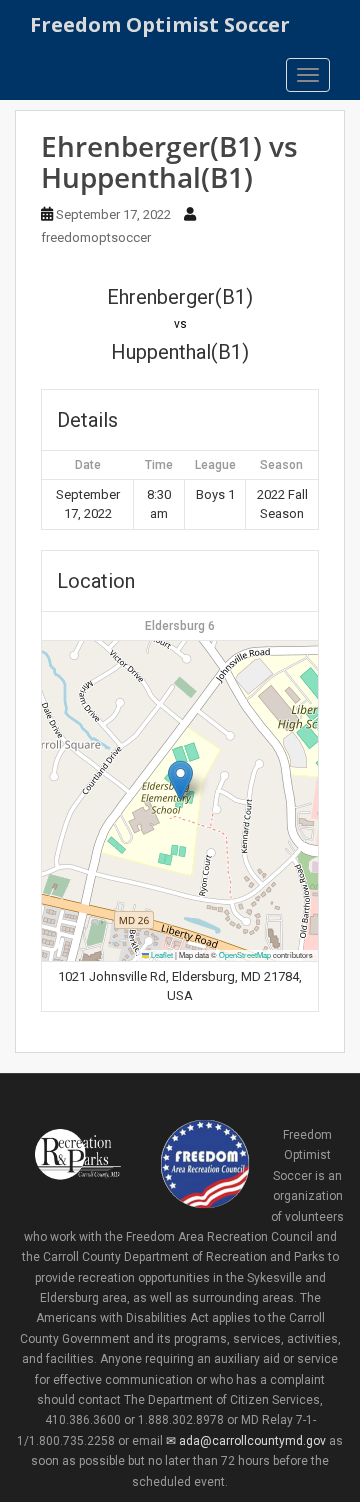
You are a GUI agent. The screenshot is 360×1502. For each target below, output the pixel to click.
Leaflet (161, 954)
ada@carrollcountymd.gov (252, 1441)
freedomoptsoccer (96, 237)
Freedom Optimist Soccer (160, 24)
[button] (180, 780)
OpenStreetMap (245, 954)
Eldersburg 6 (180, 626)
